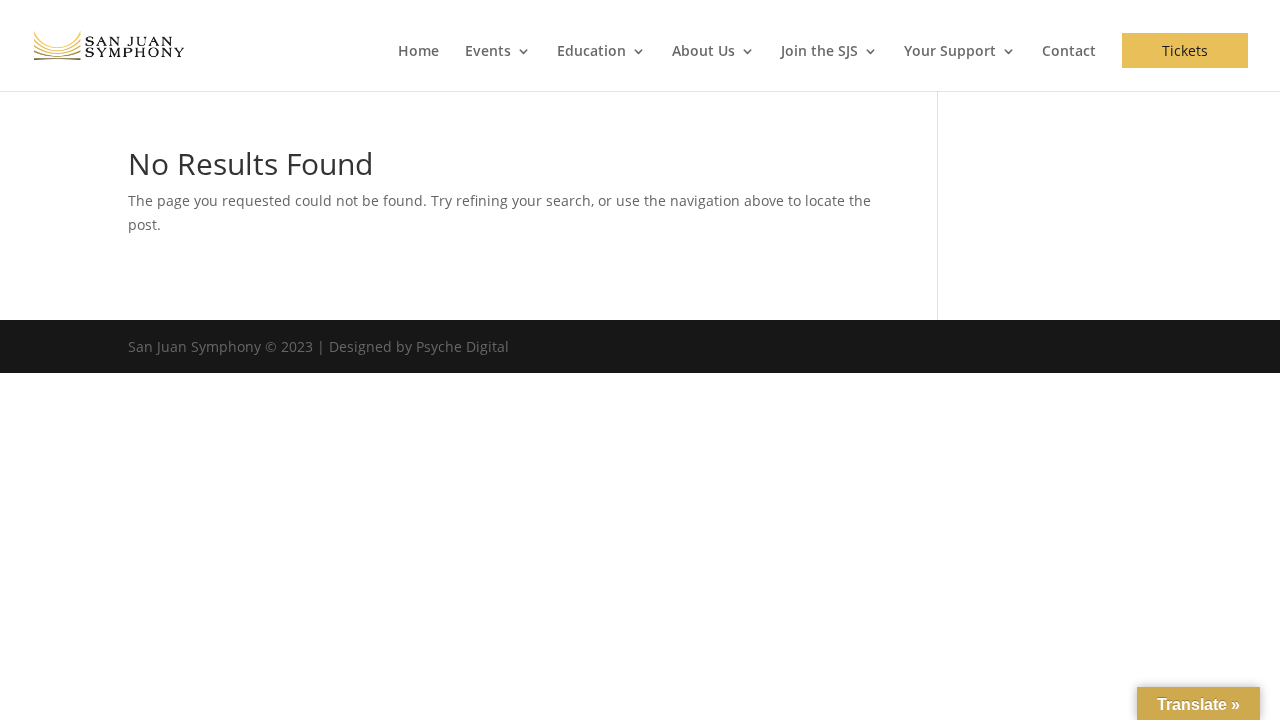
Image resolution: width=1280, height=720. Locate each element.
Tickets (1185, 50)
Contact (1069, 52)
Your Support (950, 52)
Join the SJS (819, 52)
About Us (703, 52)
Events (488, 52)
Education (591, 52)
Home (418, 52)
